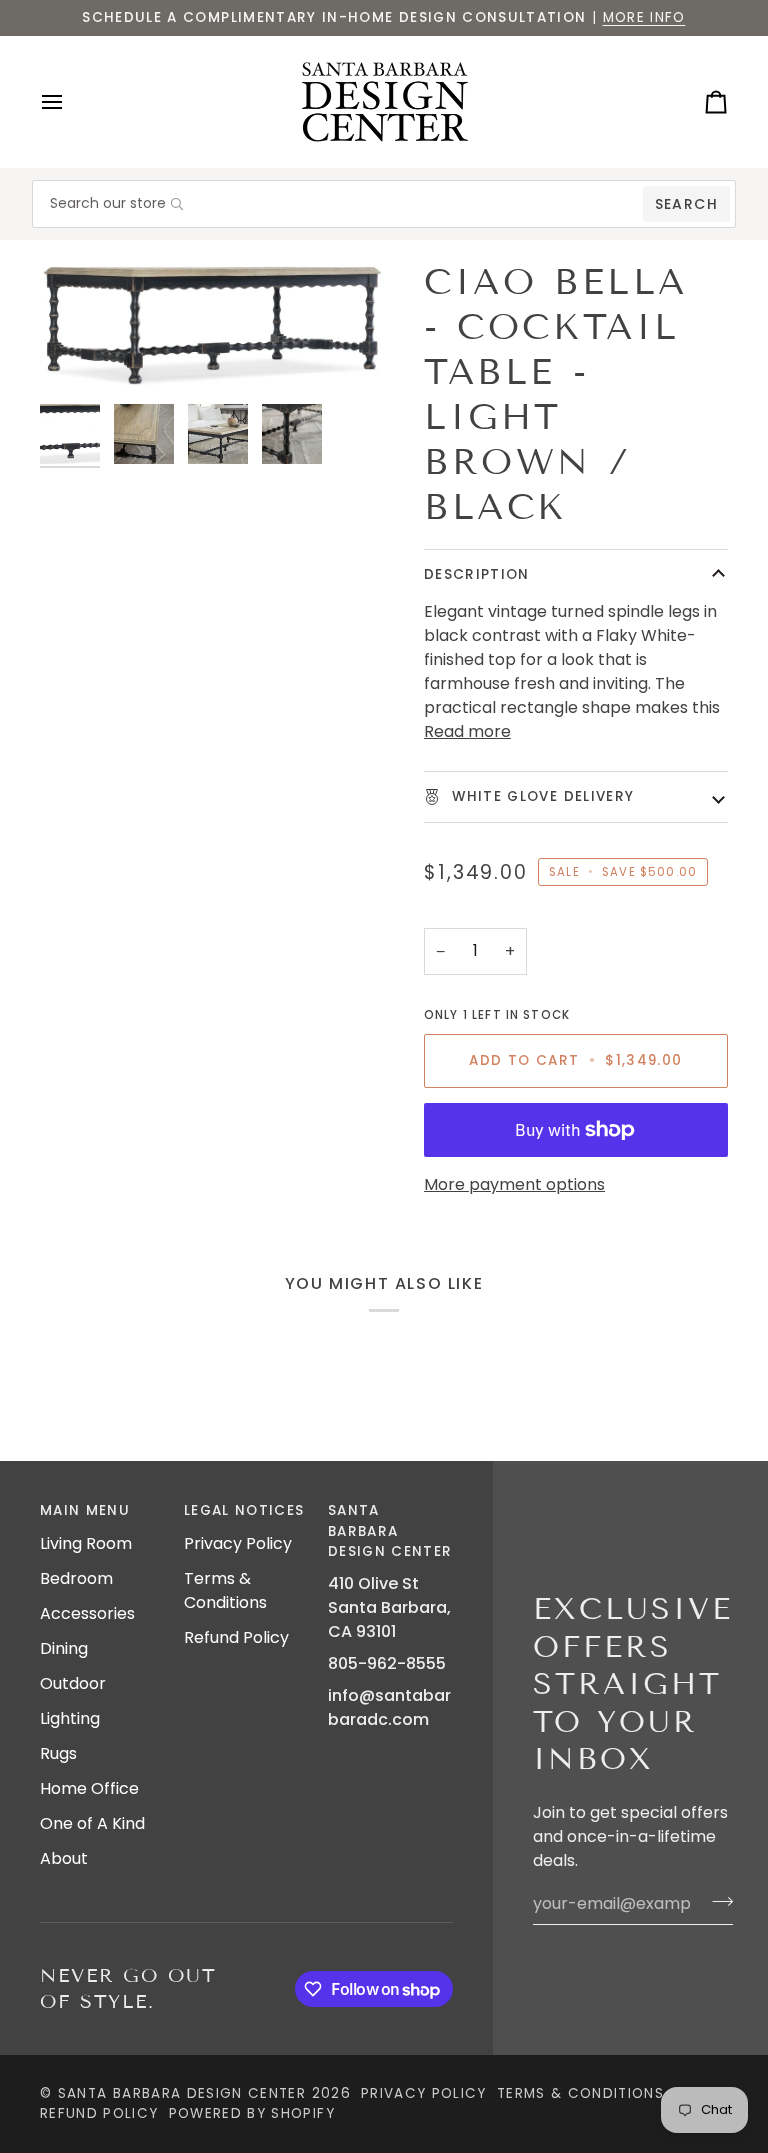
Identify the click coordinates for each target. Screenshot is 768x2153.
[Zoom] (212, 326)
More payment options (514, 1184)
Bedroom (76, 1578)
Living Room (86, 1543)
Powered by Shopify (252, 2113)
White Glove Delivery (540, 796)
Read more (467, 731)
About (64, 1858)
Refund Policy (236, 1637)
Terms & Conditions (225, 1590)
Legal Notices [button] (244, 1510)
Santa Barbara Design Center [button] (390, 1531)
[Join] (716, 1901)
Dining (64, 1648)
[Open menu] (70, 102)
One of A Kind (92, 1823)
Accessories (87, 1613)
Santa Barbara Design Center (182, 2093)
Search (686, 204)
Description (477, 574)
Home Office (89, 1788)
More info (644, 17)
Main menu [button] (85, 1510)
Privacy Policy (238, 1543)
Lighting (70, 1718)
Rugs (58, 1753)
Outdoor (73, 1683)
